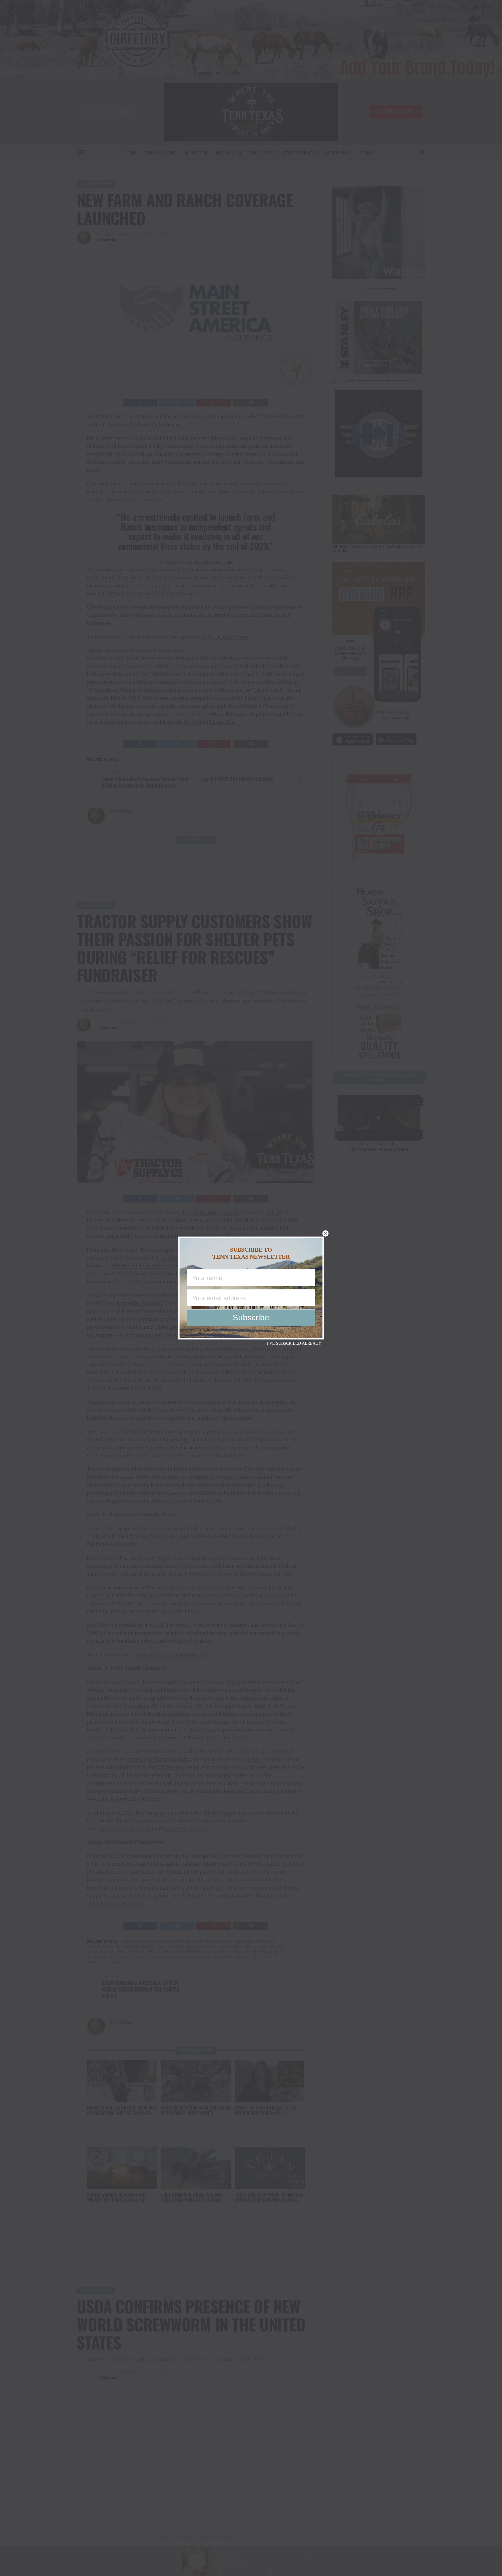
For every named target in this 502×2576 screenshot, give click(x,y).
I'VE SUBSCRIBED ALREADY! (295, 1343)
